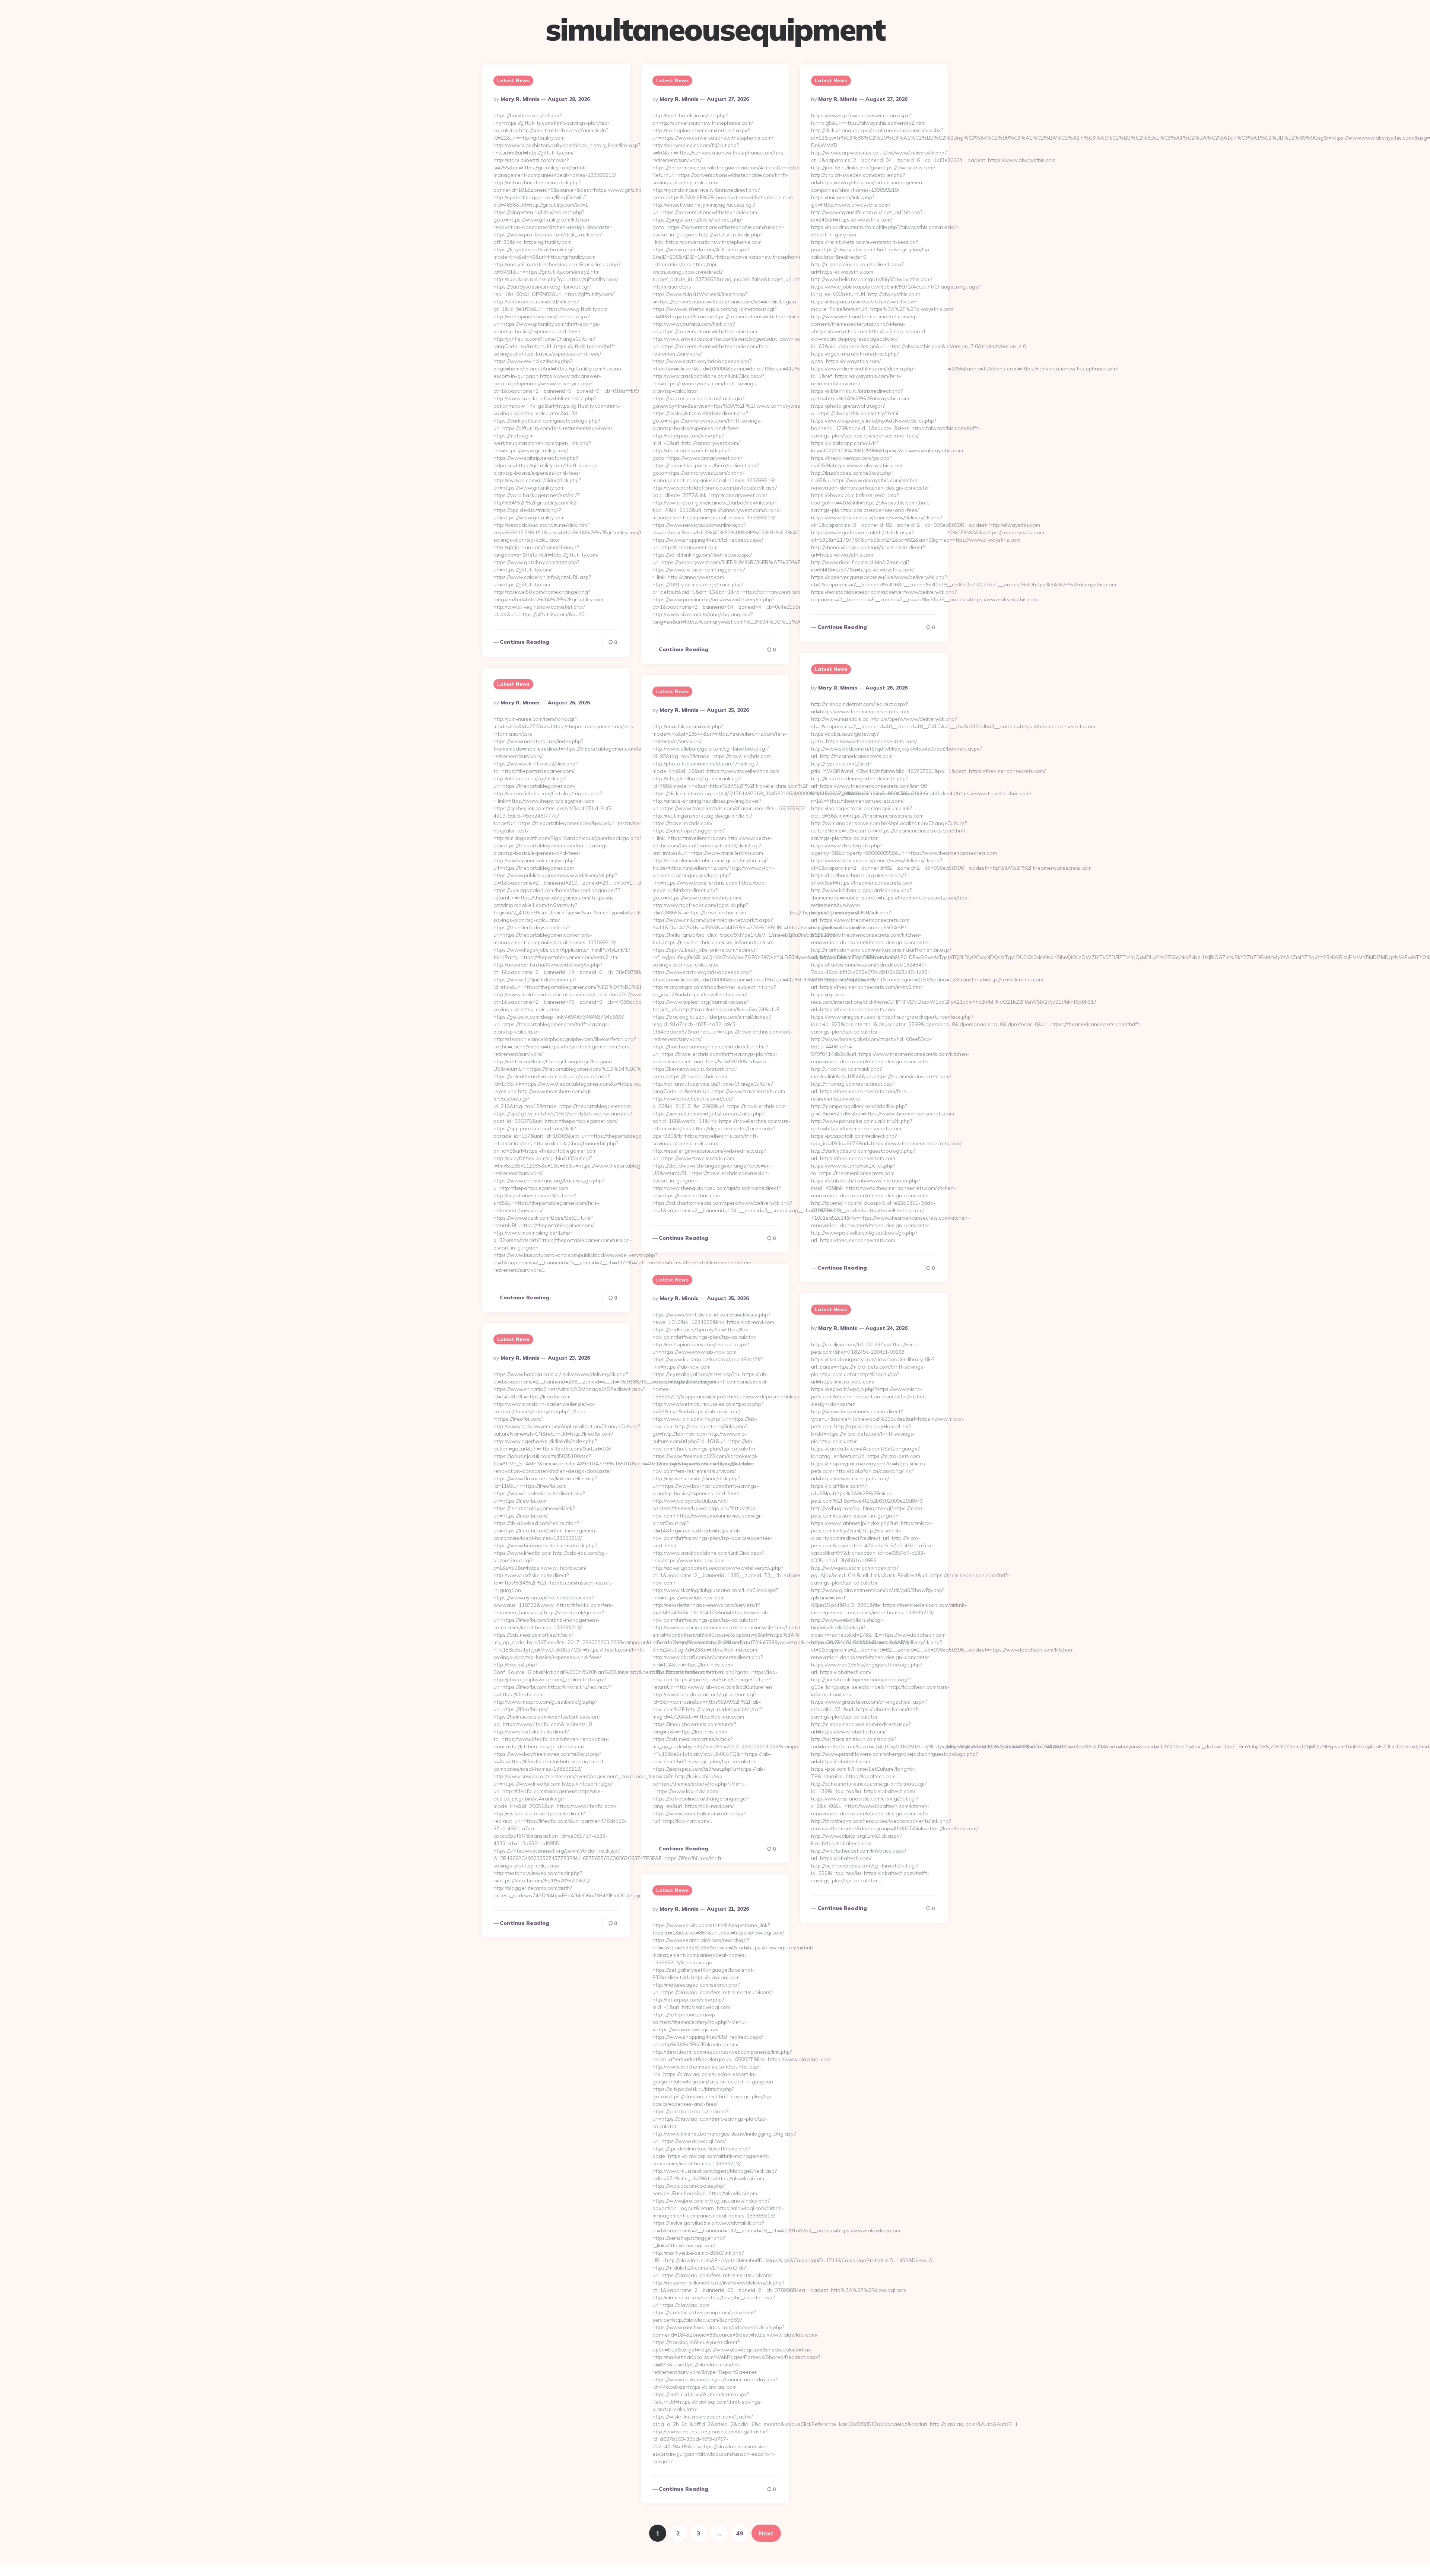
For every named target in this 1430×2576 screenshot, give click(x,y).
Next (766, 2533)
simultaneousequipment (715, 29)
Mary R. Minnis (520, 99)
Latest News (513, 80)
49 (740, 2533)
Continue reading (525, 642)
